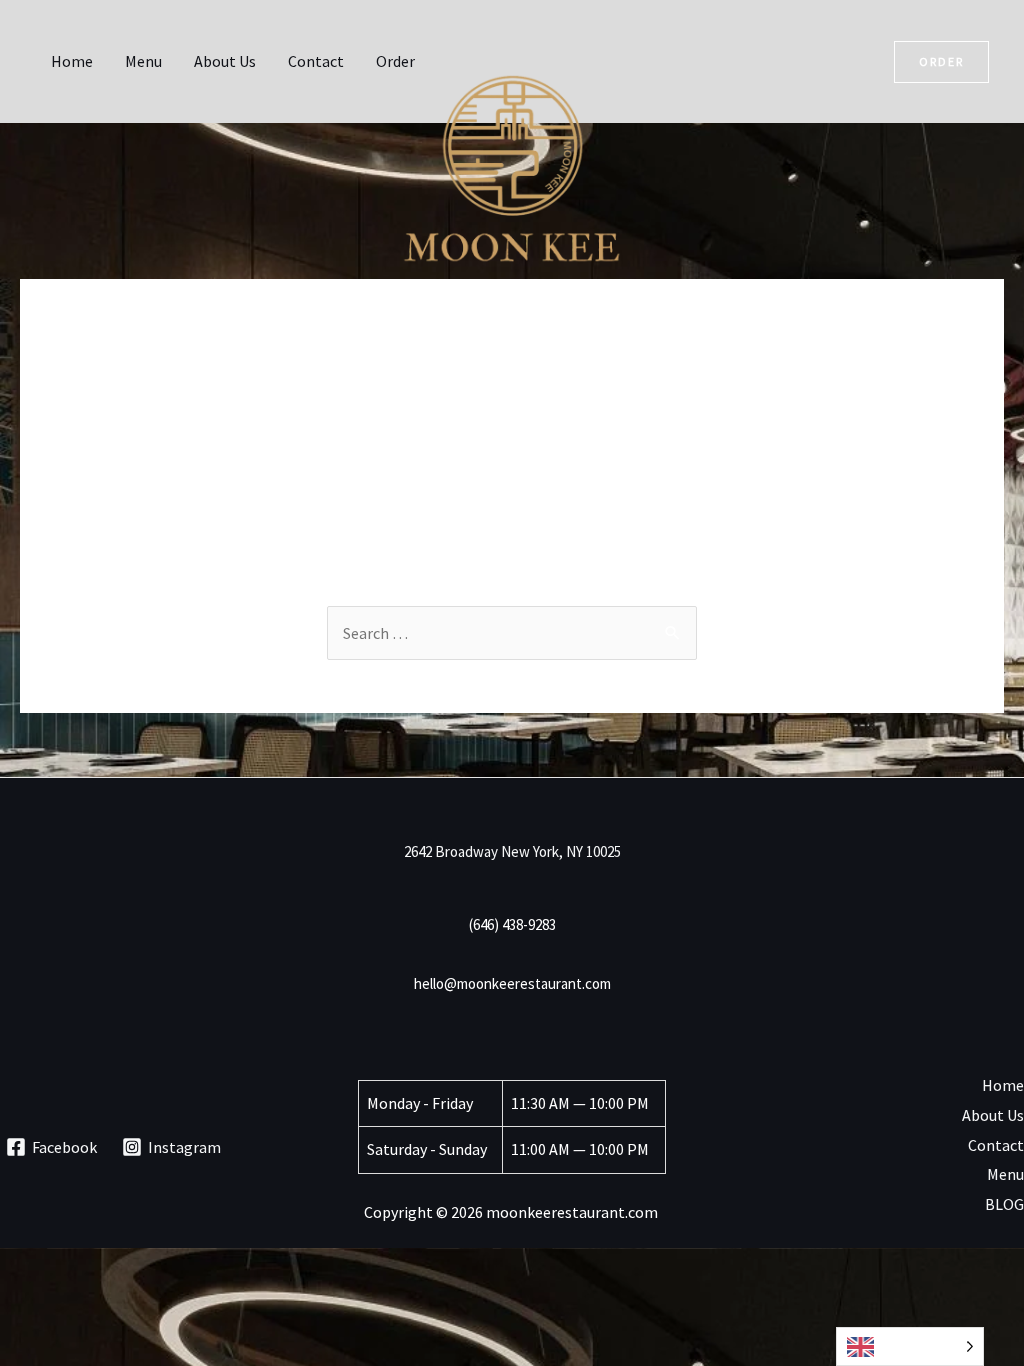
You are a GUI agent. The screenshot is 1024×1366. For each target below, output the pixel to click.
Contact (316, 61)
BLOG (1004, 1204)
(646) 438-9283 (512, 924)
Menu (143, 61)
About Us (225, 61)
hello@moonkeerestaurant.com (512, 983)
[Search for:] (512, 633)
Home (72, 61)
